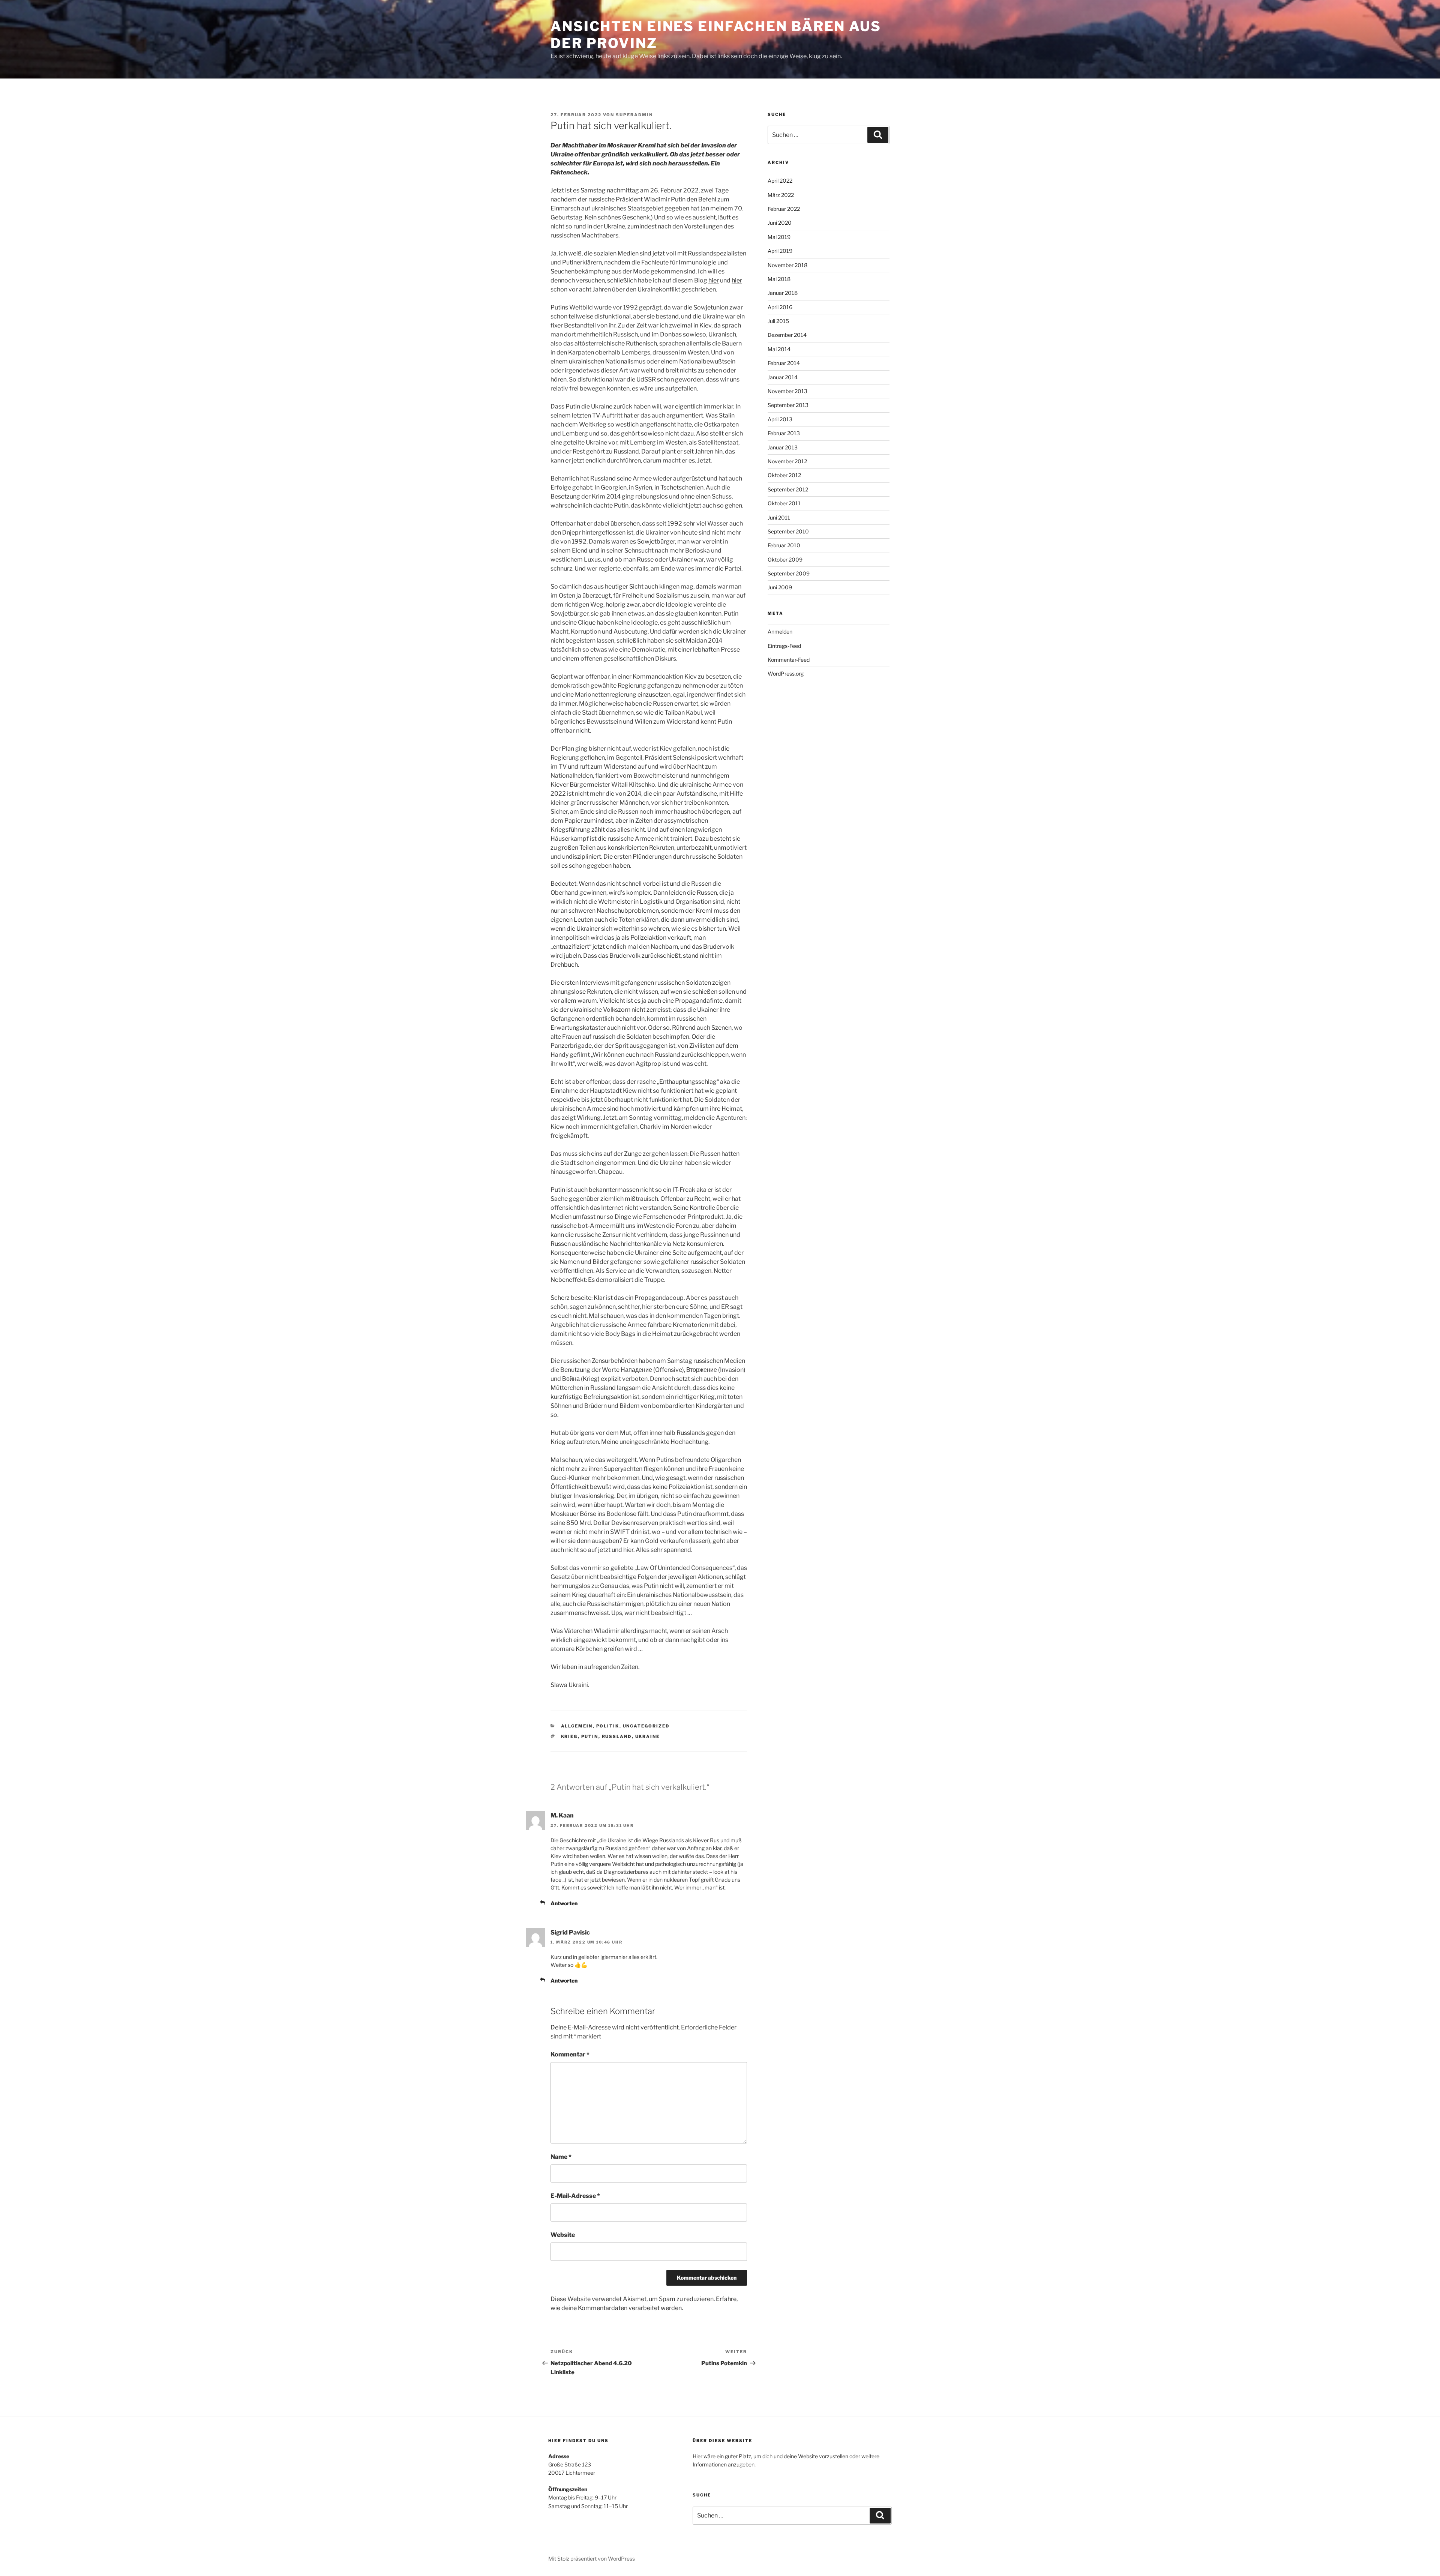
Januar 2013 (783, 447)
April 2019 (780, 251)
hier (714, 280)
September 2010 (788, 531)
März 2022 (781, 195)
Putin (590, 1736)
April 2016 (780, 307)
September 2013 (788, 405)
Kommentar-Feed (789, 660)
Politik (608, 1726)
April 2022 (780, 181)
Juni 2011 (779, 517)
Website (563, 2235)
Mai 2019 (779, 237)
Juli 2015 (778, 321)
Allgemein (577, 1726)
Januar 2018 (783, 293)
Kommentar (570, 2054)
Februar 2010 (784, 545)
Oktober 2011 (784, 503)
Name (561, 2157)
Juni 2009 (780, 587)
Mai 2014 (779, 349)
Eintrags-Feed (784, 646)
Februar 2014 (784, 363)
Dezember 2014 (787, 335)
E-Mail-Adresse (575, 2196)
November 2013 (787, 391)
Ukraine (648, 1736)
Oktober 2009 (785, 560)
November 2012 (787, 461)
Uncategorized (646, 1726)
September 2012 (788, 489)
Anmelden (780, 632)
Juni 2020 (780, 223)
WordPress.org (786, 674)
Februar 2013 (784, 433)
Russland (617, 1736)
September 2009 (789, 573)
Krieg (569, 1736)
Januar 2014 (783, 377)
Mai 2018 (779, 279)
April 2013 (780, 419)
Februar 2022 (784, 209)
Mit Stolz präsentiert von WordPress (592, 2559)
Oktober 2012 (784, 475)
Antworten (564, 1903)
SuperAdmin (634, 115)
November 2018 (787, 265)
